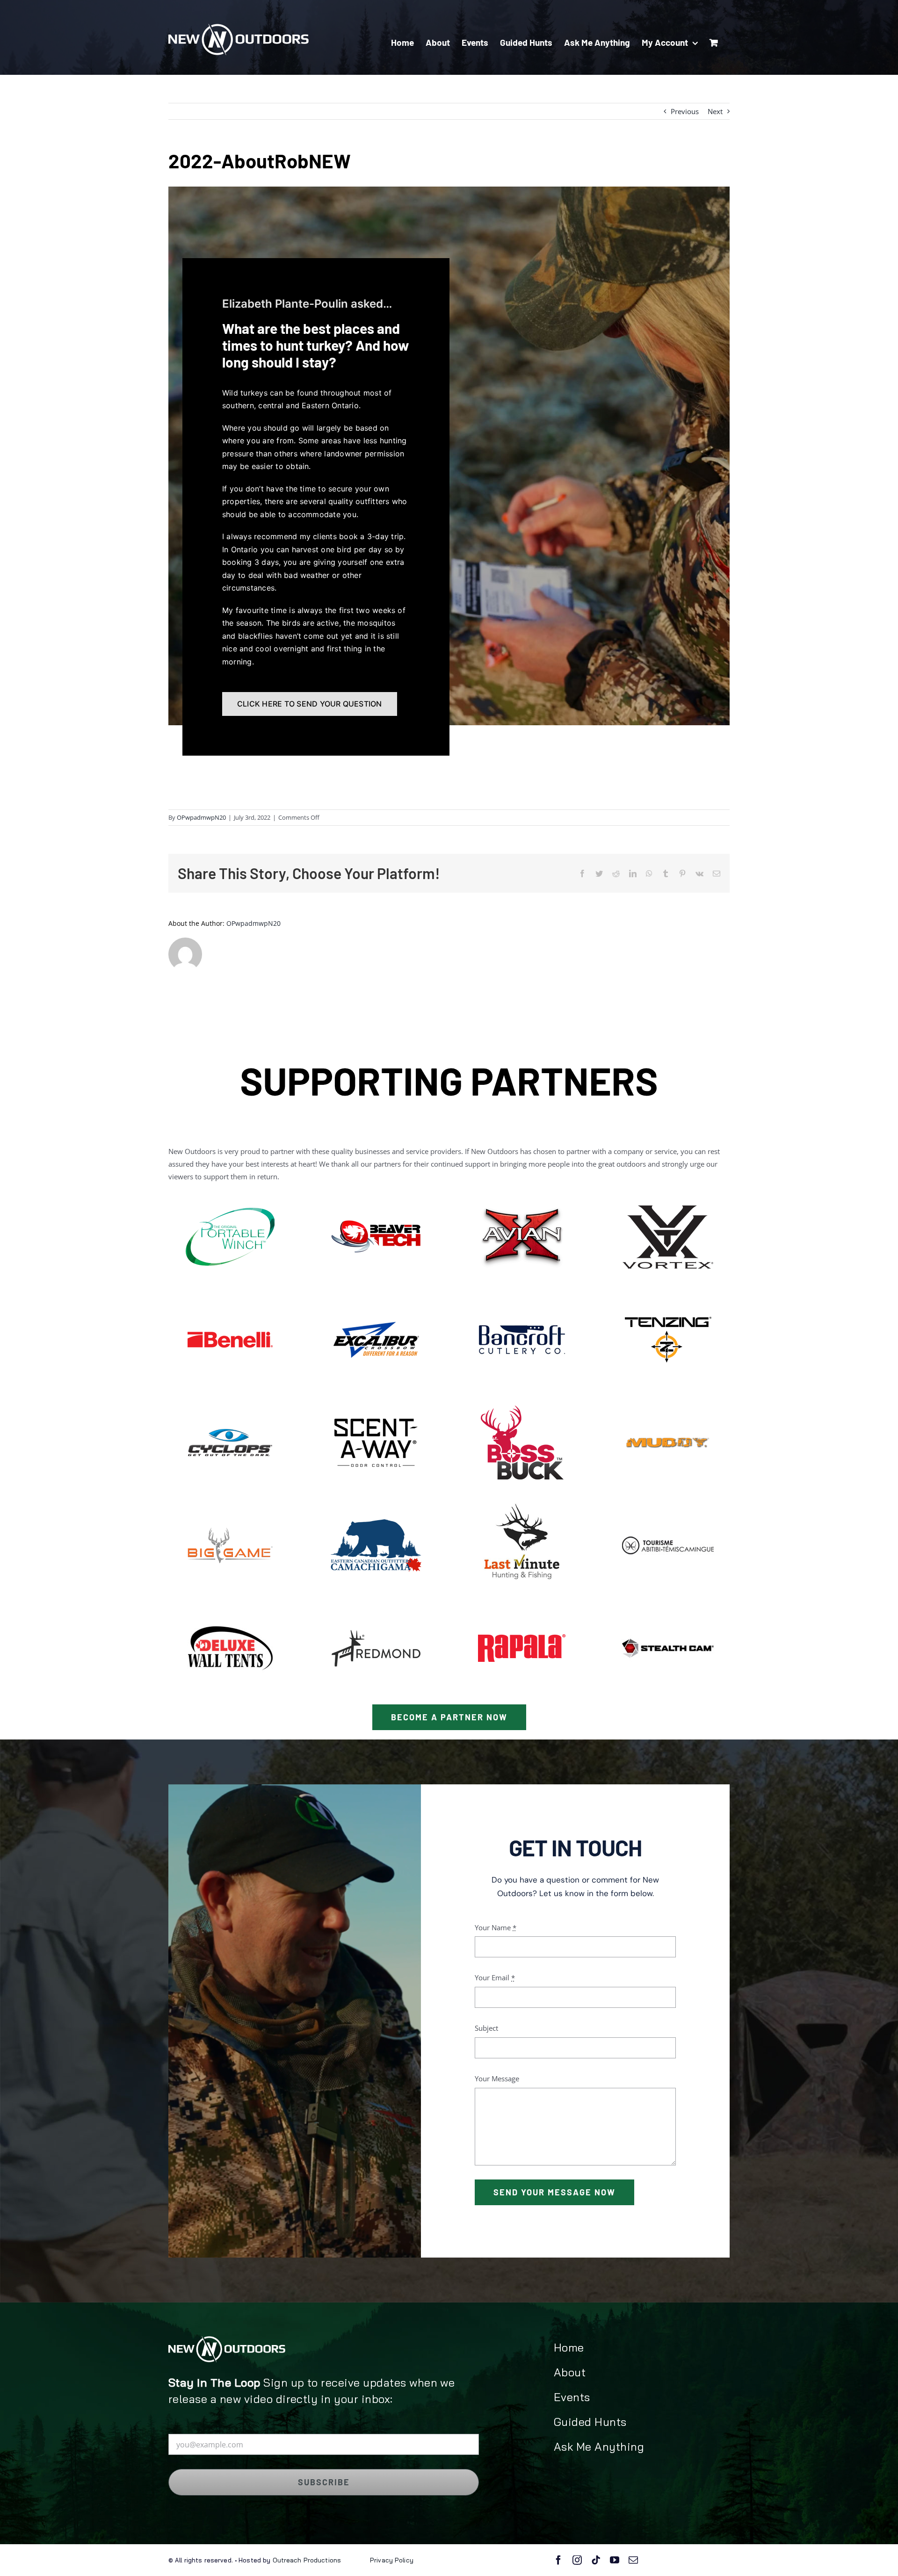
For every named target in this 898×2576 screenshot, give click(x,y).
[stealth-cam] (668, 1605)
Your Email (495, 1977)
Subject (486, 2028)
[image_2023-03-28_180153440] (668, 1399)
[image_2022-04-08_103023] (522, 1296)
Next (715, 111)
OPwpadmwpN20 (201, 817)
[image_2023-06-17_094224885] (376, 1193)
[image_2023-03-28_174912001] (230, 1399)
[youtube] (615, 2560)
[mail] (633, 2560)
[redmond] (376, 1605)
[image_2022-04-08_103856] (376, 1296)
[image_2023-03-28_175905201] (522, 1399)
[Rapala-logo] (522, 1605)
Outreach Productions (306, 2560)
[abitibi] (668, 1502)
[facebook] (558, 2560)
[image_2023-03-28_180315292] (230, 1502)
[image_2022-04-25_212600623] (376, 1502)
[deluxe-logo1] (230, 1605)
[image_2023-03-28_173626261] (522, 1502)
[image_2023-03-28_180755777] (522, 1193)
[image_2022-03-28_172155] (230, 1193)
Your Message (497, 2078)
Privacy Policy (392, 2560)
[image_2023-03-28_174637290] (668, 1296)
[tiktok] (596, 2560)
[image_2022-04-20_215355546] (668, 1193)
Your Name (496, 1927)
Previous (685, 111)
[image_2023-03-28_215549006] (376, 1399)
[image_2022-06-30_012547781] (230, 1296)
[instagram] (577, 2560)
